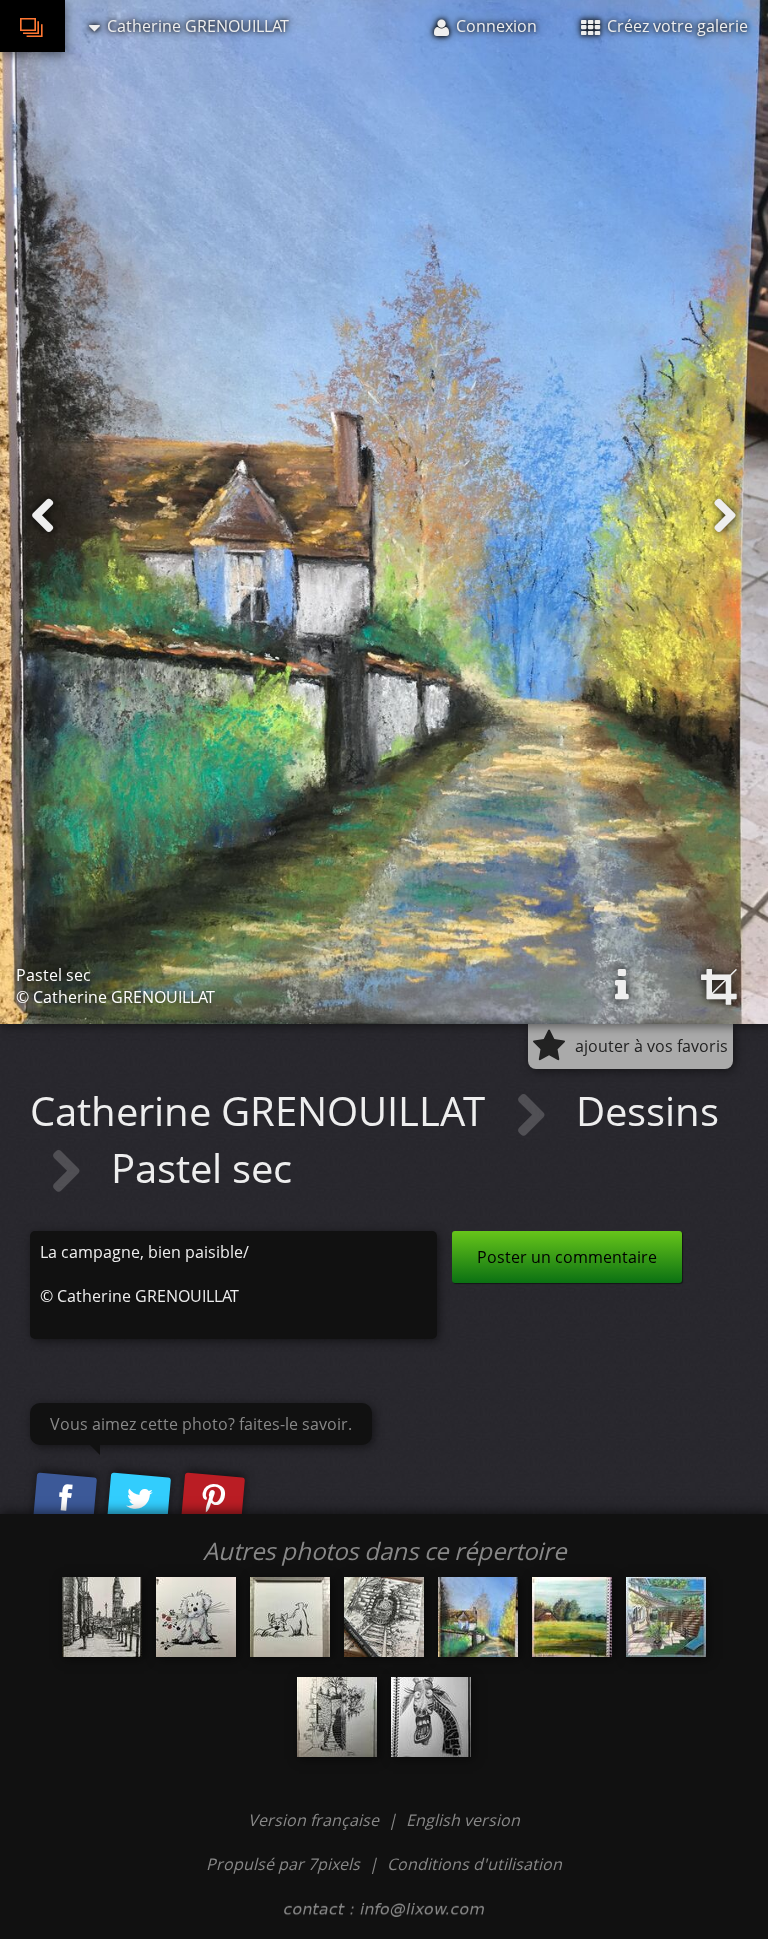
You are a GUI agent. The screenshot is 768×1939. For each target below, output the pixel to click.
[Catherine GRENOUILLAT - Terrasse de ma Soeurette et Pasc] (666, 1617)
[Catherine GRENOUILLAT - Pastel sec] (478, 1617)
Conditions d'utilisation (474, 1864)
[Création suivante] (725, 516)
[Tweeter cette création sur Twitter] (139, 1500)
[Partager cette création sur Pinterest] (213, 1500)
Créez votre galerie (675, 26)
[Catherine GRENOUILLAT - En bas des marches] (337, 1717)
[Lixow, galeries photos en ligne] (32, 26)
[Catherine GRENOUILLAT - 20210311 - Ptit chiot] (196, 1617)
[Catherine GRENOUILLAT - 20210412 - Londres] (102, 1617)
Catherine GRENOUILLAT (262, 1110)
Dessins (647, 1110)
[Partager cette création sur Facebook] (65, 1500)
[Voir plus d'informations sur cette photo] (622, 985)
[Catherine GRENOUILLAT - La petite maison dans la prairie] (572, 1617)
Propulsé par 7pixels (283, 1864)
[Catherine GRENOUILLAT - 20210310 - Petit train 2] (384, 1617)
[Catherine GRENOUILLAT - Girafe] (431, 1717)
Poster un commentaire (567, 1257)
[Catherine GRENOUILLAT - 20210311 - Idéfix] (290, 1617)
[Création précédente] (43, 516)
